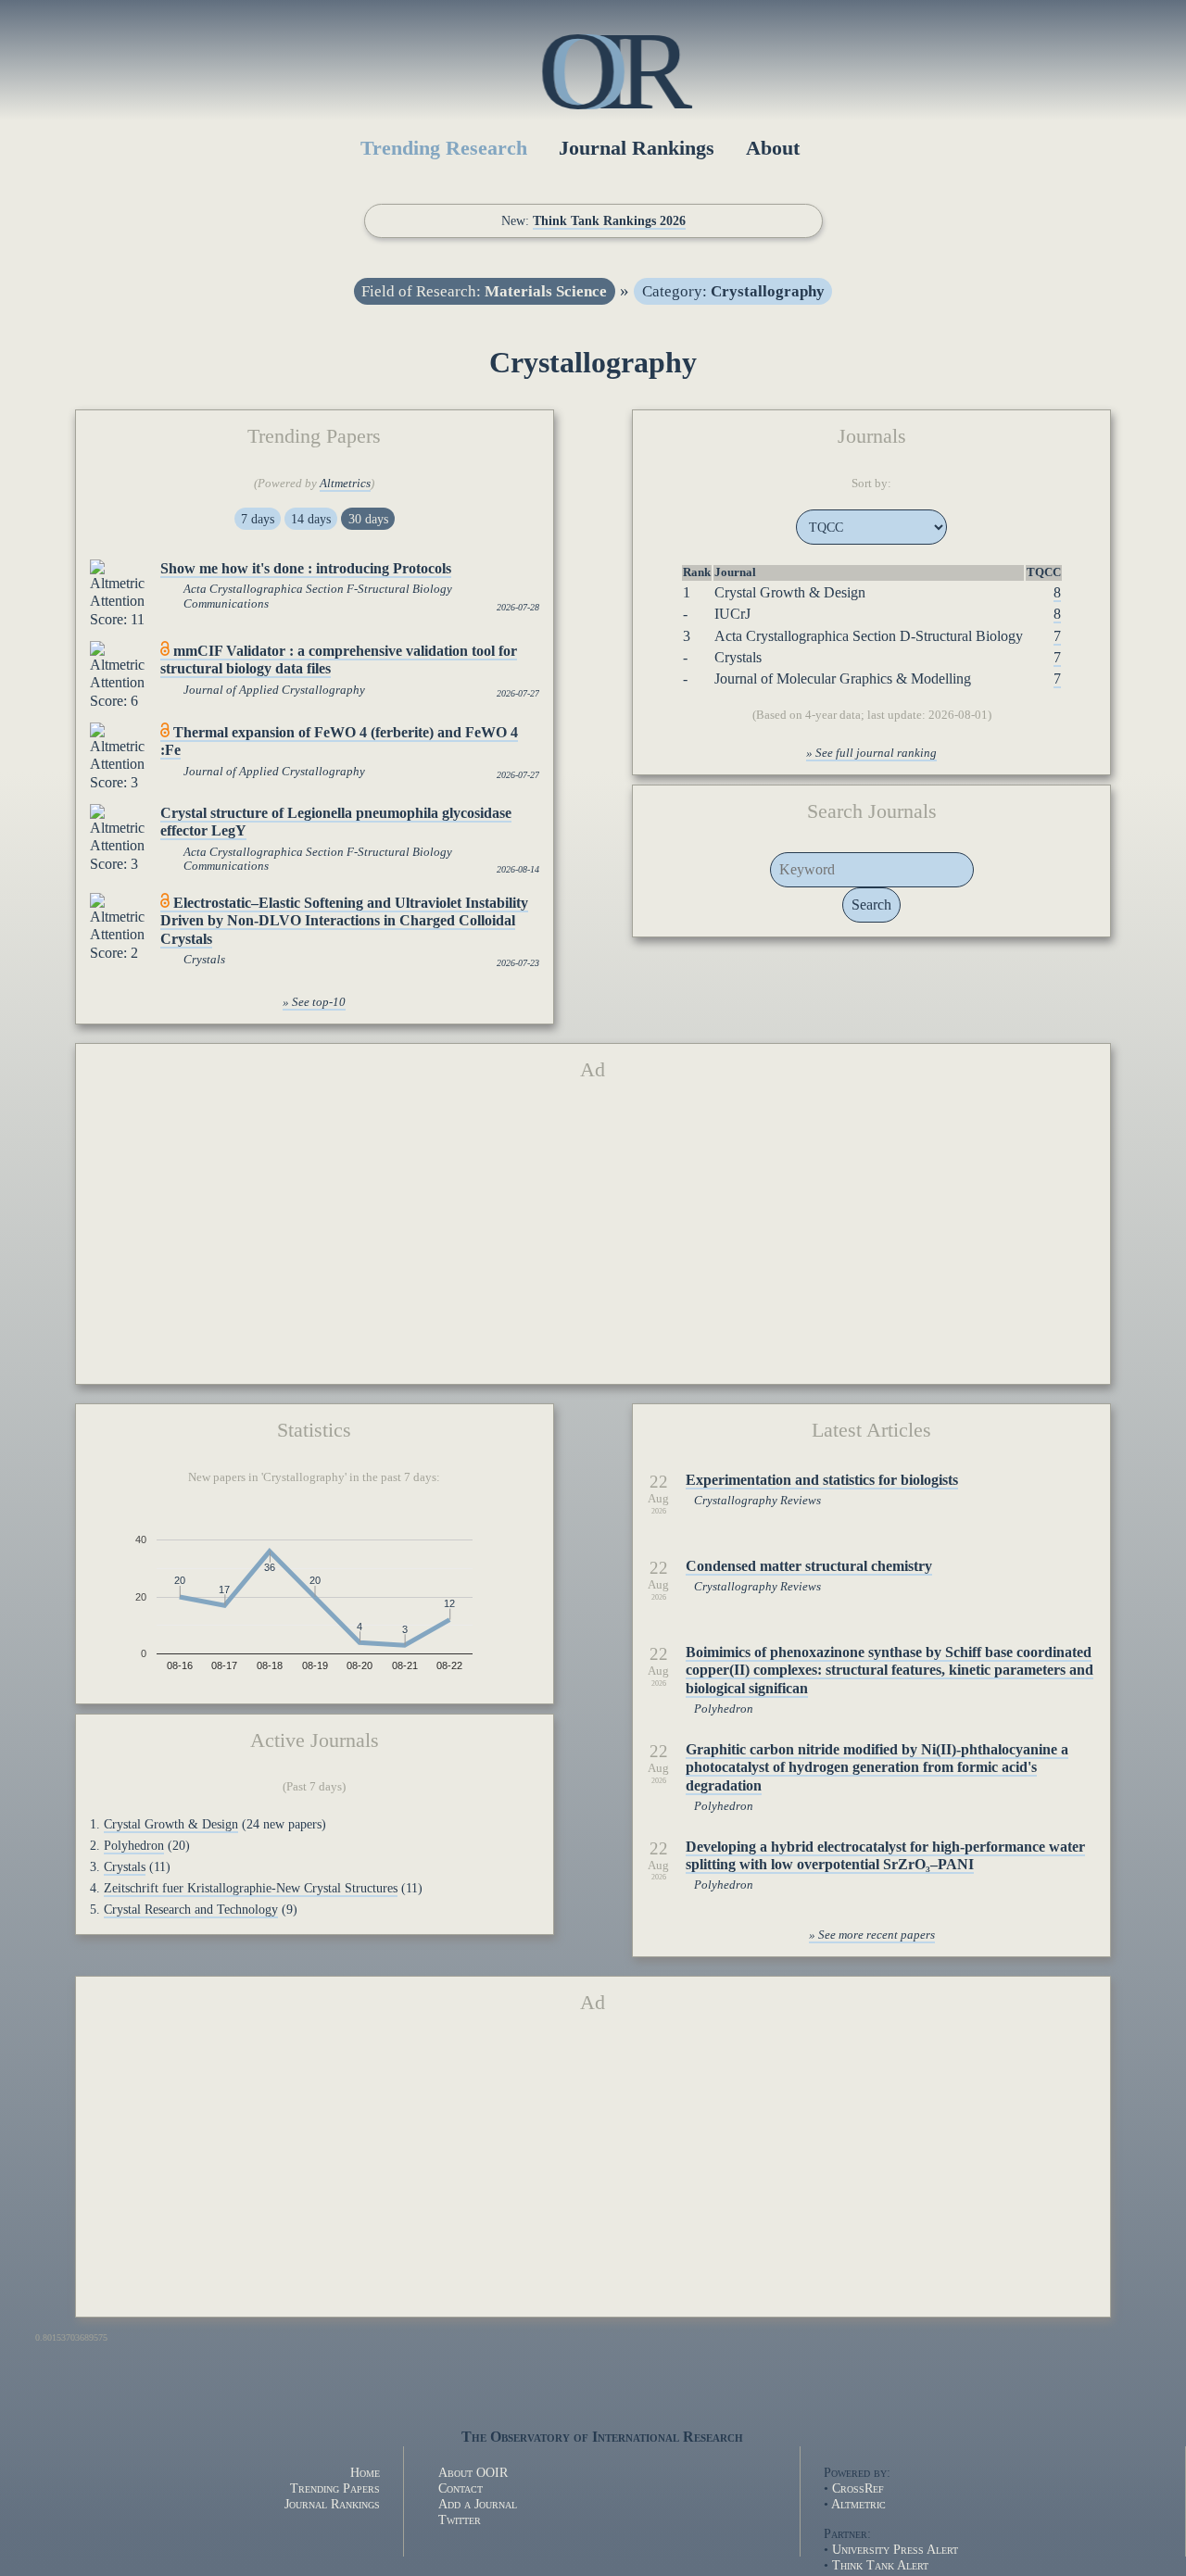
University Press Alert (895, 2549)
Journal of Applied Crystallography (274, 690)
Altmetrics (345, 484)
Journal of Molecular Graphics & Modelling (843, 679)
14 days (311, 519)
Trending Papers (335, 2488)
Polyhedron (134, 1845)
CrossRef (858, 2488)
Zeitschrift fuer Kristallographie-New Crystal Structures (251, 1888)
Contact (461, 2488)
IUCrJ (732, 614)
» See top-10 (314, 1002)
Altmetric (858, 2504)
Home (365, 2472)
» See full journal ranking (871, 753)
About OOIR (473, 2472)
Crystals (204, 960)
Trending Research (444, 148)
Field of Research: (484, 291)
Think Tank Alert (880, 2565)
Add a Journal (478, 2504)
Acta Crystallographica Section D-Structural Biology (869, 636)
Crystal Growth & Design (790, 592)
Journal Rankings (637, 148)
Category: (733, 291)
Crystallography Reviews (757, 1501)
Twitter (460, 2519)
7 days (258, 519)
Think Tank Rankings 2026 (609, 220)
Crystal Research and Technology (191, 1909)
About (773, 148)
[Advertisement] (593, 1240)
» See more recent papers (872, 1935)
